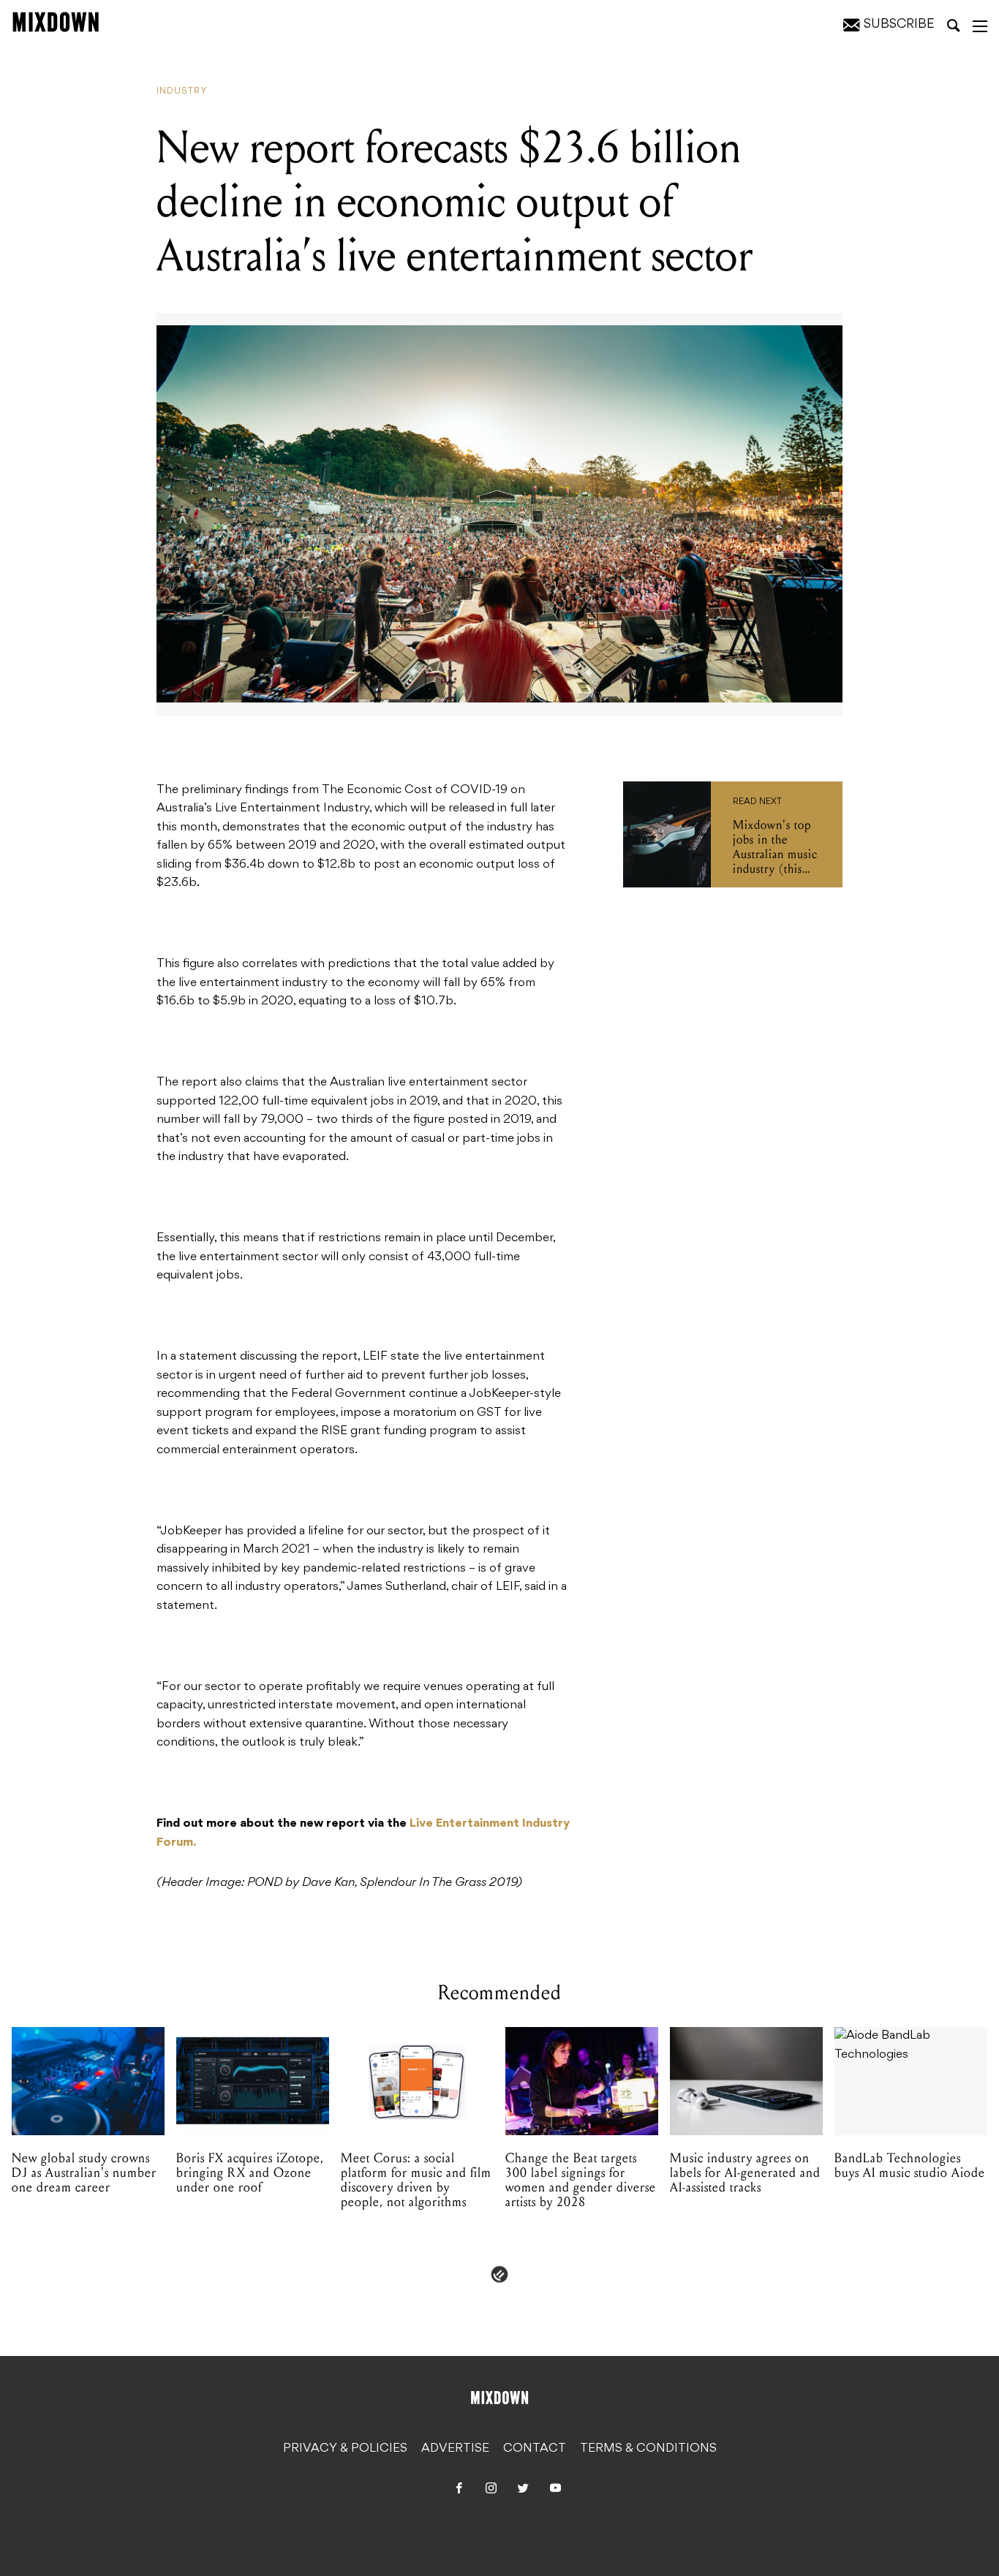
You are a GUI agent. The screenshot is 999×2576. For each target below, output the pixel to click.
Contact (535, 2449)
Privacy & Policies (345, 2449)
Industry (182, 91)
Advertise (455, 2449)
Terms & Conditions (648, 2449)
